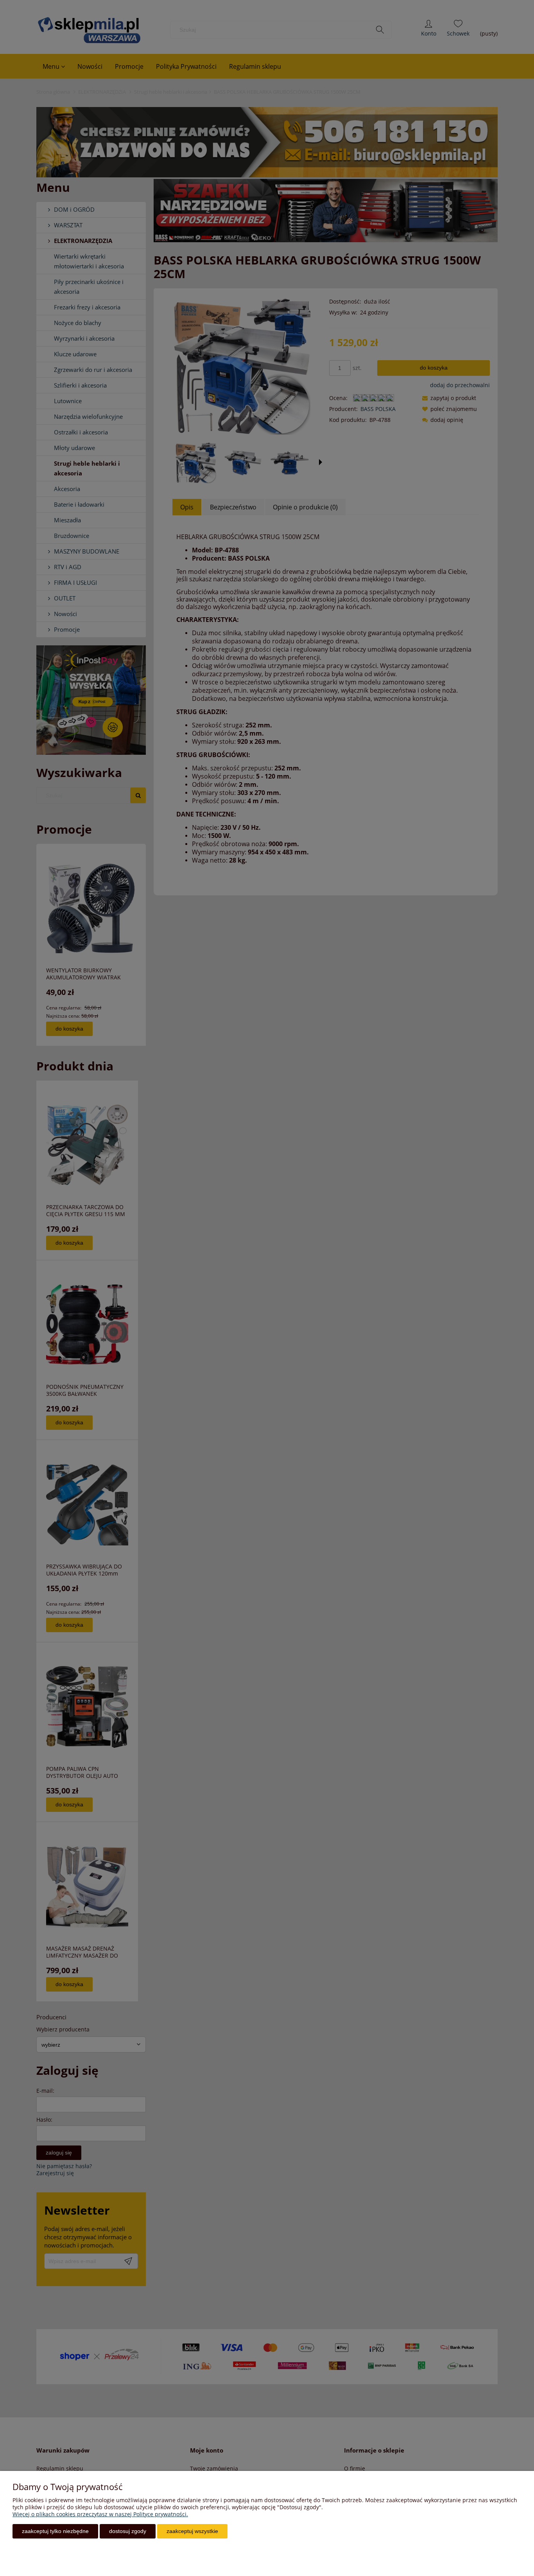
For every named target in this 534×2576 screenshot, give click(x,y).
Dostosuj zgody (128, 2531)
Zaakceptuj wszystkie (192, 2531)
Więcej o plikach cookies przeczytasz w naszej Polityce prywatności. (100, 2514)
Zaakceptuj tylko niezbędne (55, 2531)
